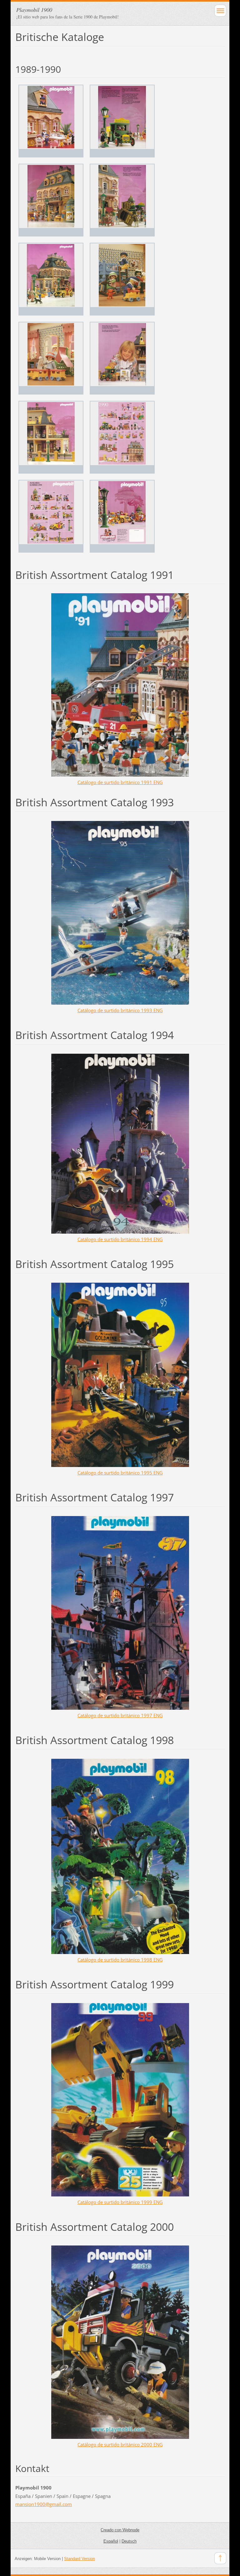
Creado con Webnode (120, 2530)
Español (111, 2541)
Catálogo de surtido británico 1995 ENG (120, 1473)
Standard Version (80, 2559)
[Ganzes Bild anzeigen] (51, 121)
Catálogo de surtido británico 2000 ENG (120, 2444)
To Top (220, 2558)
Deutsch (129, 2541)
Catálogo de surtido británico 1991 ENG (120, 782)
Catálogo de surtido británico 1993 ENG (120, 1010)
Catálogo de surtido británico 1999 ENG (120, 2202)
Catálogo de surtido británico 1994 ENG (120, 1239)
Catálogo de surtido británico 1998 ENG (120, 1960)
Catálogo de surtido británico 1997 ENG (120, 1715)
